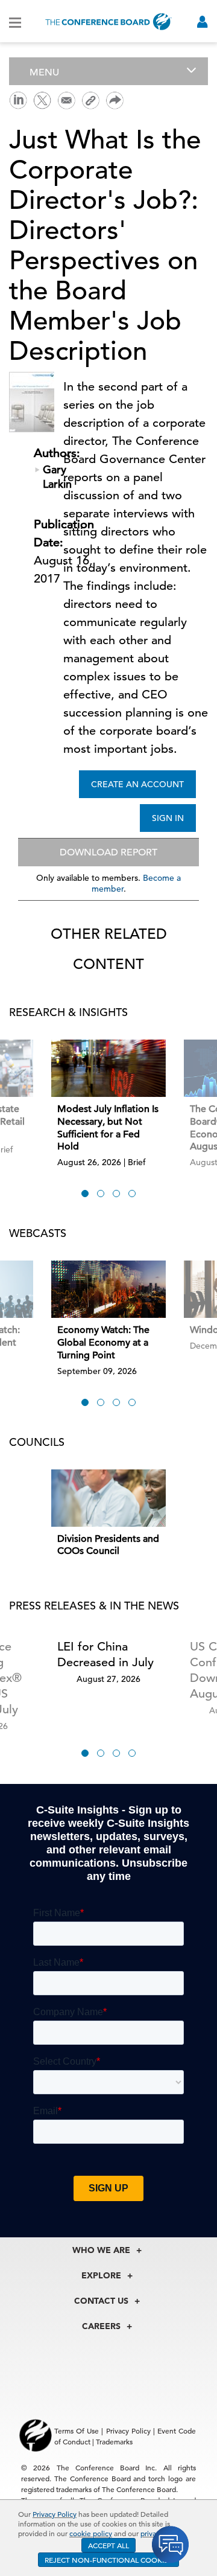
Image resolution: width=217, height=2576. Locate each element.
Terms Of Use (77, 2431)
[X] (42, 99)
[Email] (66, 99)
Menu (44, 72)
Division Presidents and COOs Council (108, 1545)
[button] (85, 1194)
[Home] (108, 21)
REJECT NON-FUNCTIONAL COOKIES (108, 2560)
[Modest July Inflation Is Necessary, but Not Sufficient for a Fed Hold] (108, 1068)
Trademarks (114, 2441)
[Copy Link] (90, 100)
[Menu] (15, 22)
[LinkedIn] (18, 99)
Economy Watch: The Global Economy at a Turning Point (103, 1343)
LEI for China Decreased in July (105, 1654)
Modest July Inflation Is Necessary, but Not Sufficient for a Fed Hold (108, 1128)
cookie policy (91, 2533)
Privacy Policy (55, 2514)
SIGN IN (168, 818)
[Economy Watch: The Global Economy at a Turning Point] (108, 1289)
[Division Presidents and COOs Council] (108, 1498)
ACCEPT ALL (108, 2545)
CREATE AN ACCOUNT (137, 784)
